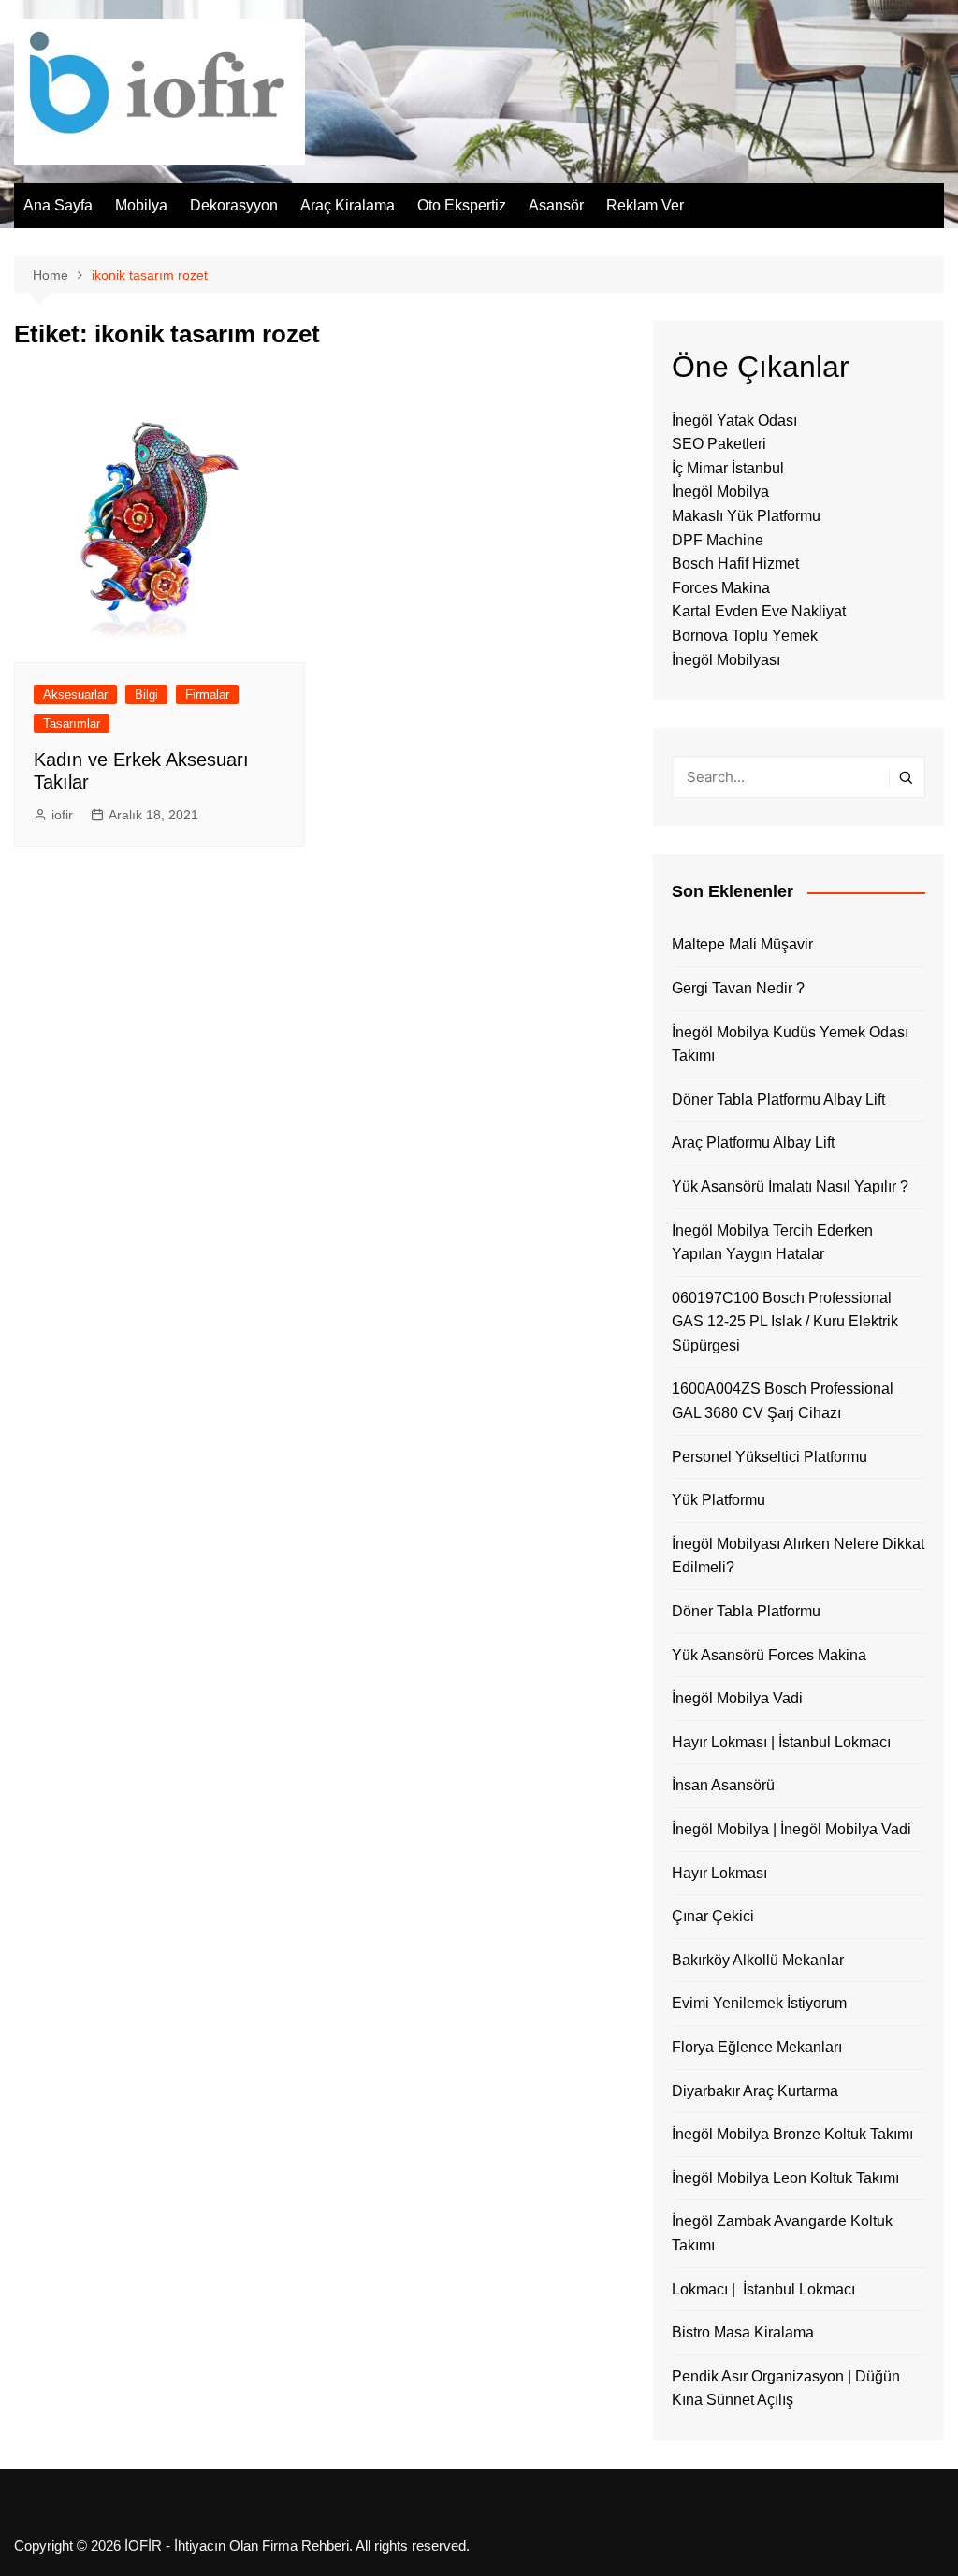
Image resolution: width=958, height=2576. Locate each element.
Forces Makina (721, 588)
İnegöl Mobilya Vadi (737, 1698)
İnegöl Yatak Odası (734, 420)
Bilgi (146, 695)
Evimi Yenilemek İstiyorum (759, 2003)
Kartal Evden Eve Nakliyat (759, 611)
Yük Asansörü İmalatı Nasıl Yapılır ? (790, 1187)
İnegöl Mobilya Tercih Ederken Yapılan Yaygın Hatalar (772, 1243)
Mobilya (141, 205)
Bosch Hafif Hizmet (735, 564)
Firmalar (207, 695)
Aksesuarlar (75, 695)
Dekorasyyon (234, 205)
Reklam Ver (645, 205)
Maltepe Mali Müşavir (742, 944)
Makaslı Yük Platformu (746, 516)
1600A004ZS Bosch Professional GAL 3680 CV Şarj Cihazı (783, 1401)
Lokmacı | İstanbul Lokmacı (763, 2289)
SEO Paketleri (719, 444)
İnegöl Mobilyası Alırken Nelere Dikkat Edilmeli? (798, 1556)
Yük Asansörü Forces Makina (769, 1655)
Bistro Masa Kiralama (743, 2332)
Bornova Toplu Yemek (745, 636)
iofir (62, 815)
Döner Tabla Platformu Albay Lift (778, 1100)
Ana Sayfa (58, 205)
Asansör (556, 205)
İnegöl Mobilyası (726, 660)
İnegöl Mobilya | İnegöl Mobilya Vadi (791, 1829)
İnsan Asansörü (723, 1785)
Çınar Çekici (713, 1916)
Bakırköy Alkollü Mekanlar (758, 1960)
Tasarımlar (72, 724)
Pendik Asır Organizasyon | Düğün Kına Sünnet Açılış (786, 2388)
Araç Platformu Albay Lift (753, 1143)
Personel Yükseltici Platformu (769, 1457)
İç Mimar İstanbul (728, 468)
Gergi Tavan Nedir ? (738, 988)
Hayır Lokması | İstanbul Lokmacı (781, 1742)
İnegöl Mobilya (720, 492)
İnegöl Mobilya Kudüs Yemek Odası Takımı (790, 1044)
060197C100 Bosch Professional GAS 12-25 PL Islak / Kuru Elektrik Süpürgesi (785, 1322)
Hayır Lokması (719, 1873)
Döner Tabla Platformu (746, 1611)
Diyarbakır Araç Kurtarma (755, 2091)
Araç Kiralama (348, 205)
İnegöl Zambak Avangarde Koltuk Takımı (782, 2233)
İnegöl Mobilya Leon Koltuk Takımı (785, 2178)
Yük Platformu (718, 1500)
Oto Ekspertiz (462, 205)
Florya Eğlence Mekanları (757, 2047)
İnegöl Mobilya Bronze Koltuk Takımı (792, 2134)
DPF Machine (718, 540)
